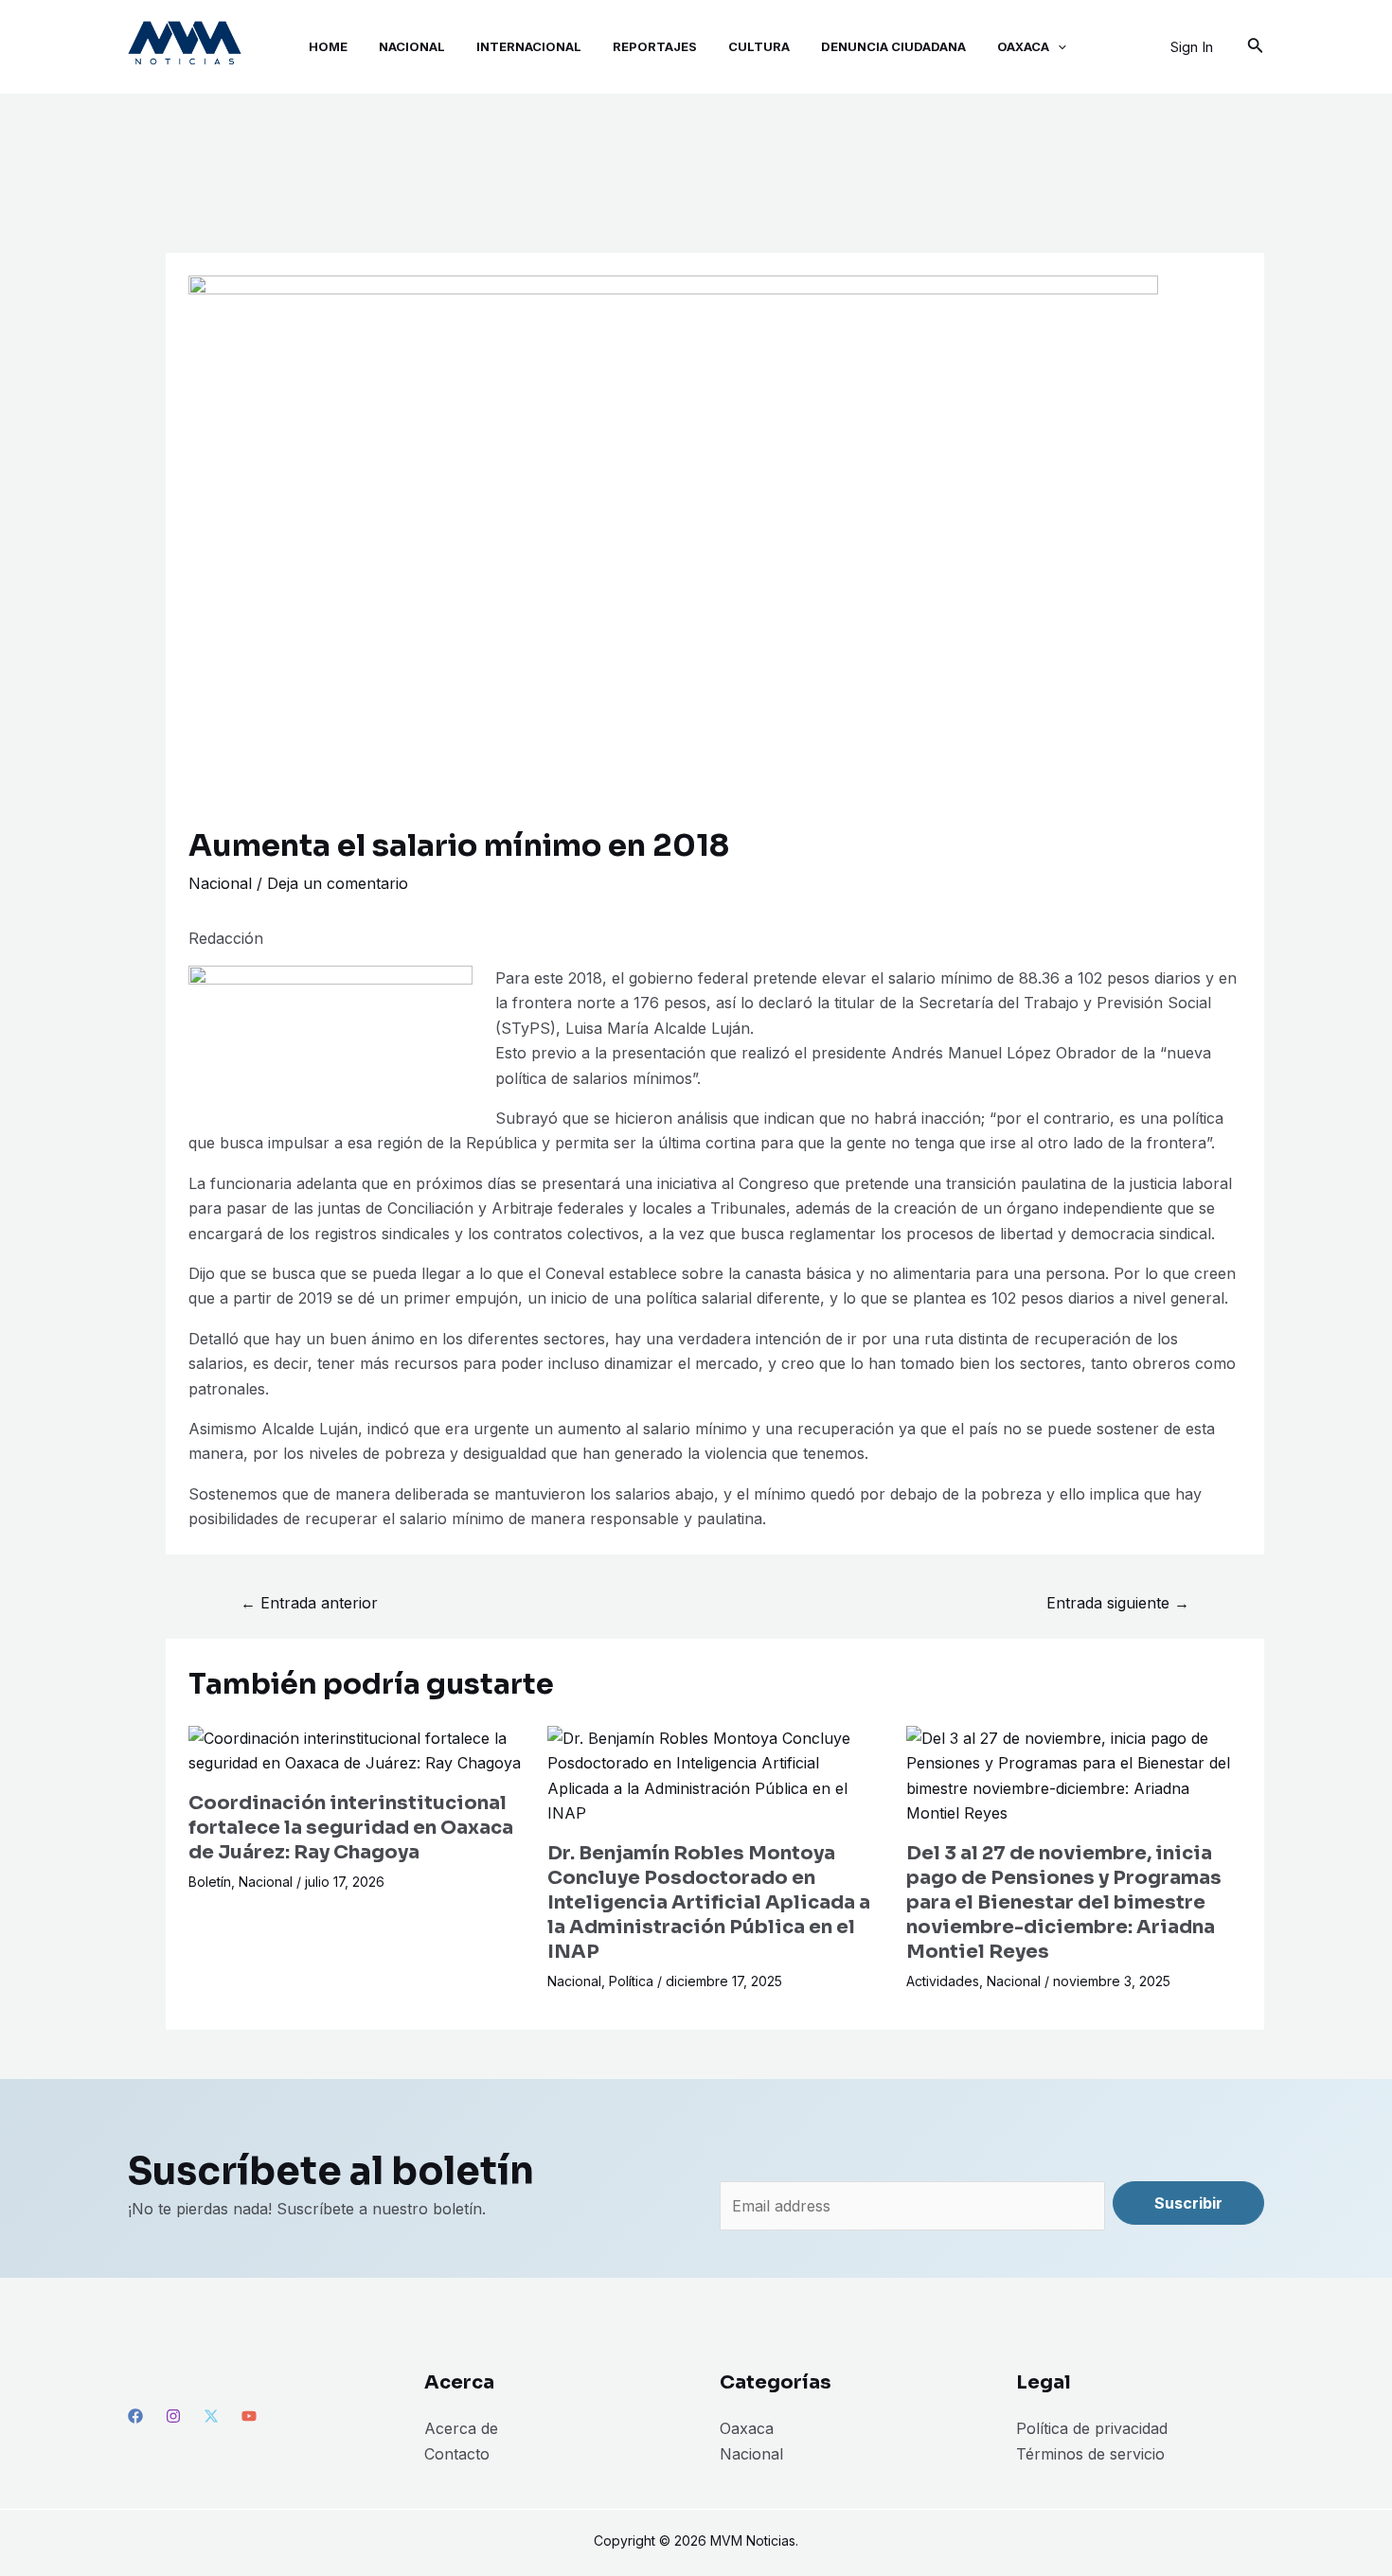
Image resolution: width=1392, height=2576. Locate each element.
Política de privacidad (1092, 2428)
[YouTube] (249, 2416)
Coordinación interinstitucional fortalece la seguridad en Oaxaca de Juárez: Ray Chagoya (351, 1828)
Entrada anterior (309, 1603)
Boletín (210, 1882)
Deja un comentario (338, 883)
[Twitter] (211, 2416)
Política (631, 1981)
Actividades (943, 1981)
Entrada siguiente (1118, 1603)
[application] (1058, 47)
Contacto (457, 2454)
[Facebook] (135, 2416)
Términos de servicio (1090, 2454)
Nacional (220, 883)
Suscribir (1188, 2203)
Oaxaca (747, 2428)
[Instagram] (173, 2416)
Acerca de (461, 2428)
